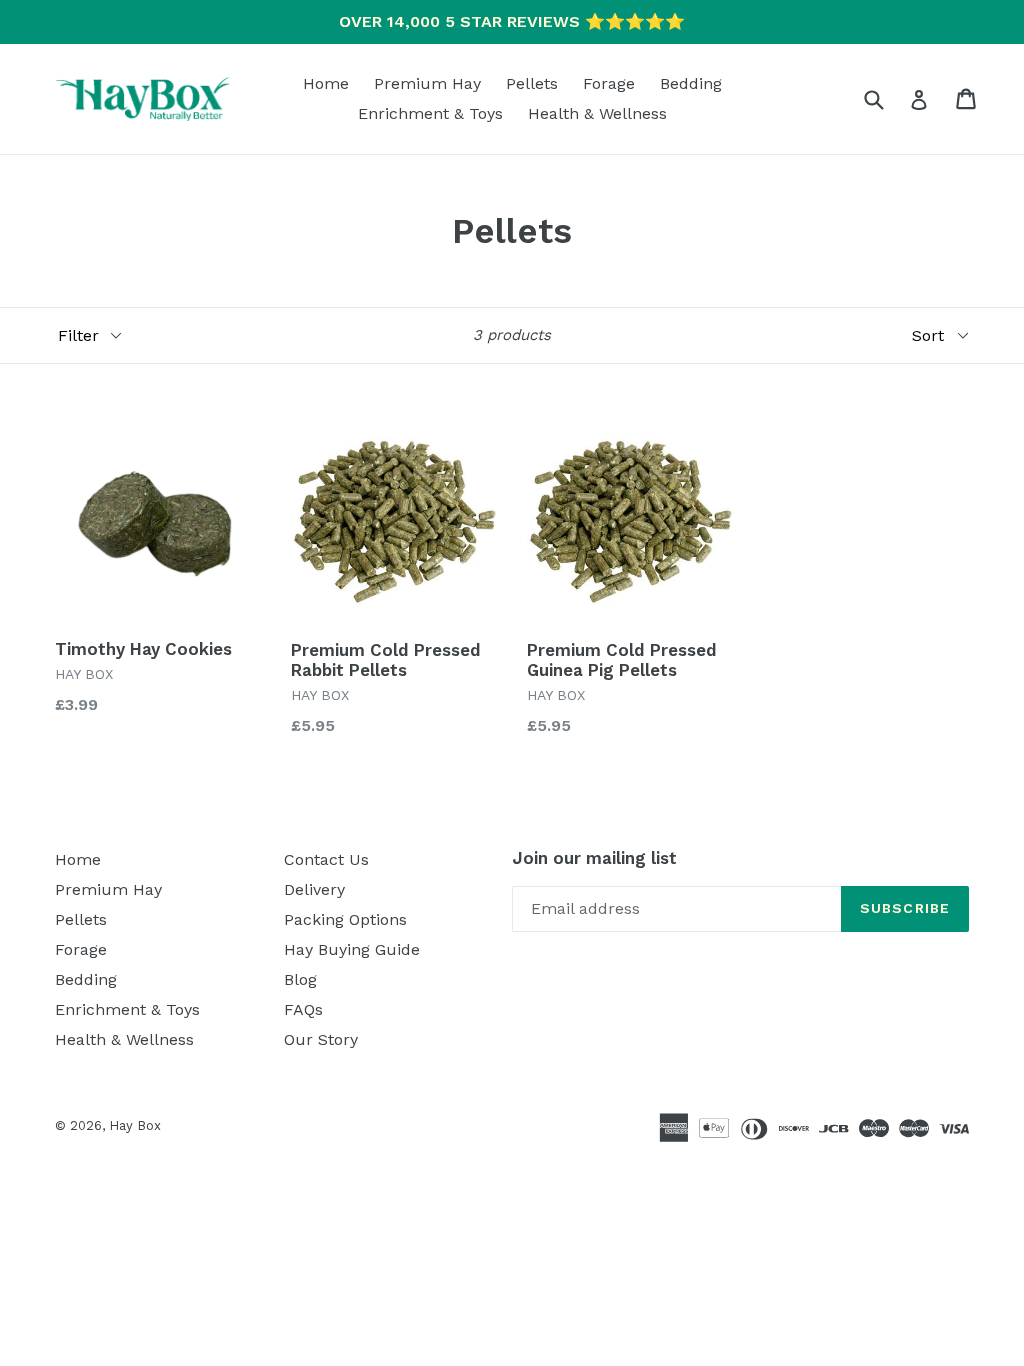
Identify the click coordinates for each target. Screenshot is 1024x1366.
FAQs (303, 1009)
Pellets (532, 83)
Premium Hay (427, 83)
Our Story (321, 1039)
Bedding (691, 83)
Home (326, 83)
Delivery (314, 889)
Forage (609, 83)
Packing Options (345, 919)
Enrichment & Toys (430, 113)
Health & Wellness (597, 113)
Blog (300, 979)
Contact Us (326, 859)
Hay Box (135, 1125)
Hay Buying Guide (352, 949)
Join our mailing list (594, 858)
